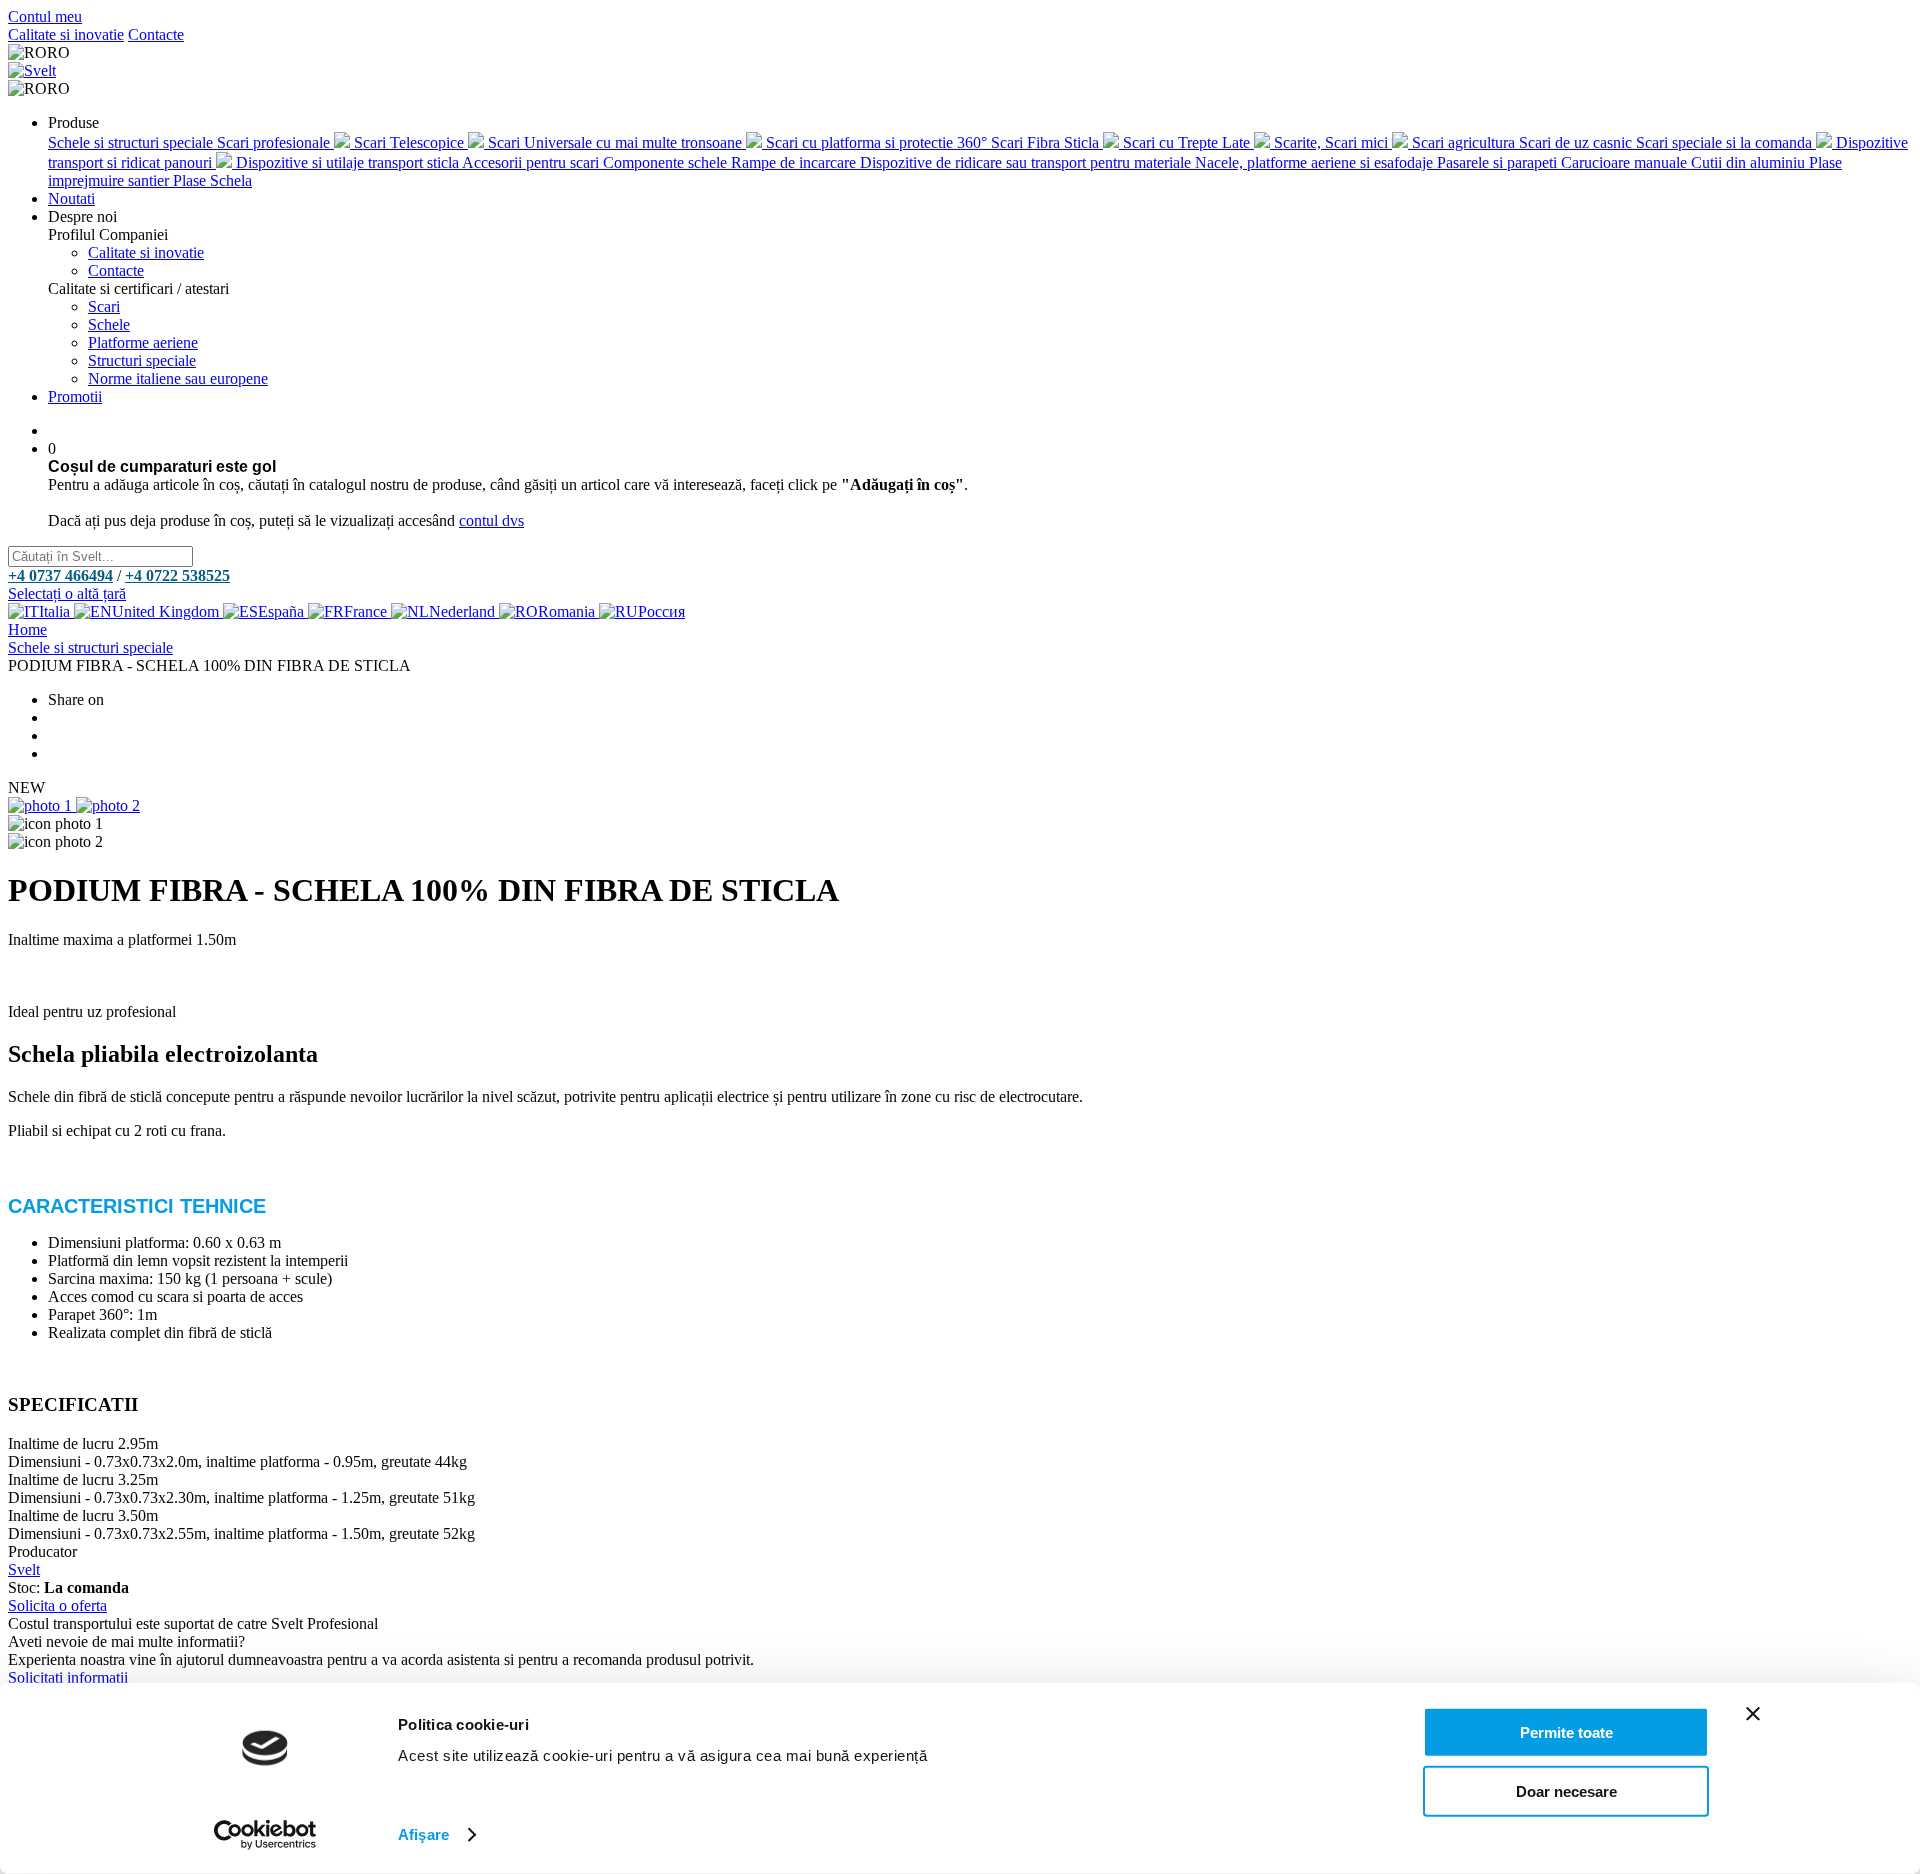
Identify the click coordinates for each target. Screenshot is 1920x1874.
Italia (56, 611)
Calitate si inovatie (66, 34)
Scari (104, 306)
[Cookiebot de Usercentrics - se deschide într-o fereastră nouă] (265, 1835)
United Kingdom (167, 611)
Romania (568, 611)
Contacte (156, 34)
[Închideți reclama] (1753, 1714)
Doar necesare (1566, 1790)
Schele (109, 324)
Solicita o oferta (57, 1605)
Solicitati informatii (68, 1677)
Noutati (71, 198)
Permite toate (1566, 1732)
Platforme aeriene (143, 342)
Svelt (24, 1569)
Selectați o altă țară (67, 593)
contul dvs (491, 520)
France (367, 611)
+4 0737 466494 (60, 575)
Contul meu (45, 16)
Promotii (75, 396)
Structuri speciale (142, 360)
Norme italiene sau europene (178, 378)
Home (27, 629)
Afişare (423, 1834)
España (283, 611)
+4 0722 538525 (177, 575)
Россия (661, 611)
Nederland (464, 611)
